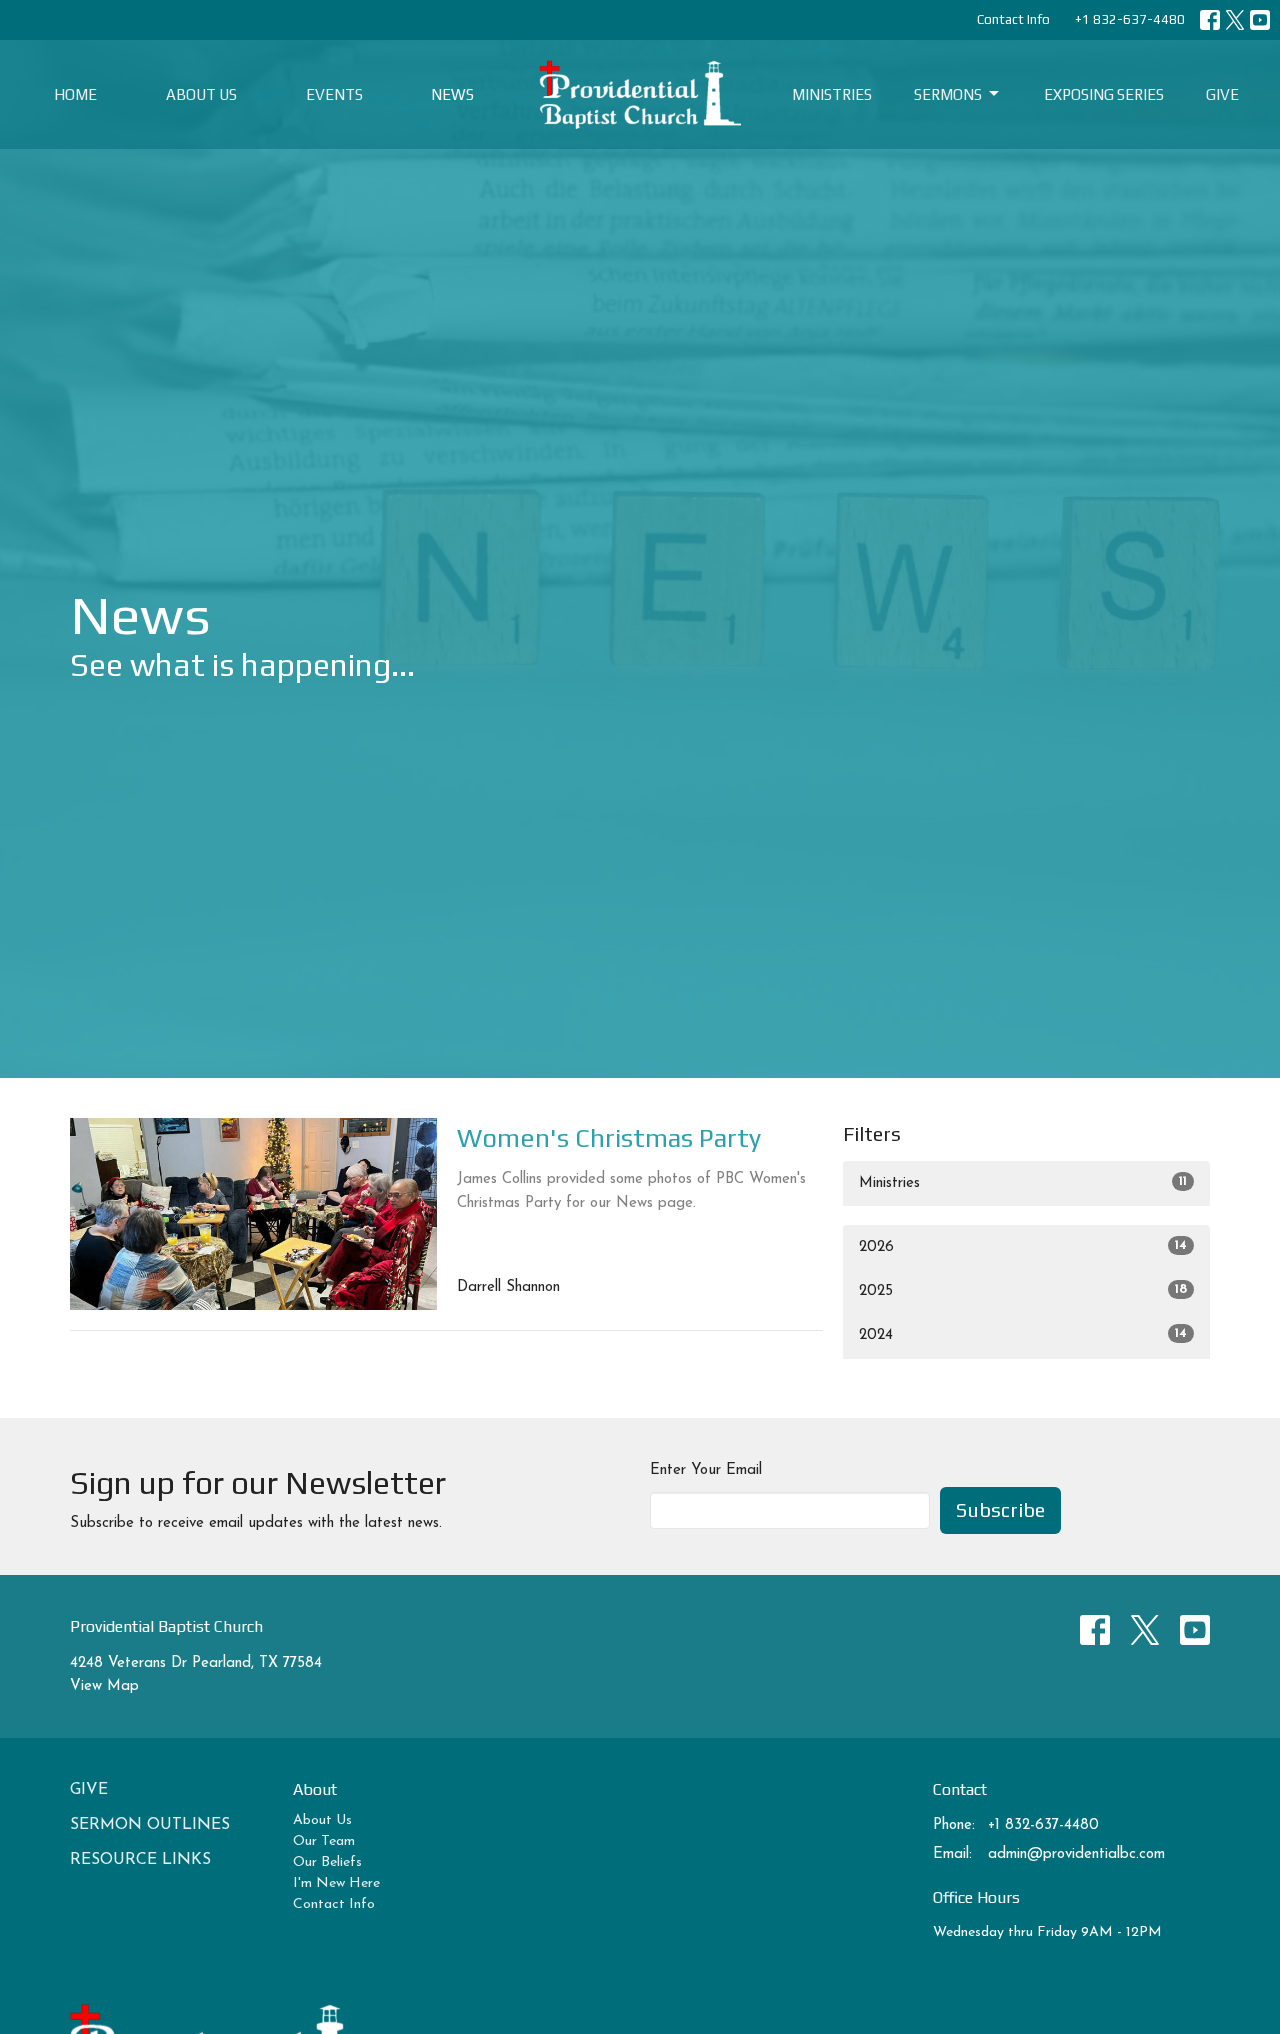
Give (1222, 94)
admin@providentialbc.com (1076, 1854)
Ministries (832, 94)
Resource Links (140, 1860)
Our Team (324, 1841)
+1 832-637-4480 (1130, 19)
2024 (1023, 1335)
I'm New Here (336, 1883)
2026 (1023, 1247)
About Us (201, 94)
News (452, 94)
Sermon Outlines (150, 1825)
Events (334, 94)
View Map (104, 1686)
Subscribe (1000, 1509)
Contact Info (1013, 19)
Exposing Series (1104, 94)
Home (75, 94)
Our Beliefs (327, 1862)
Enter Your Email (706, 1470)
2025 (1023, 1291)
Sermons (948, 94)
